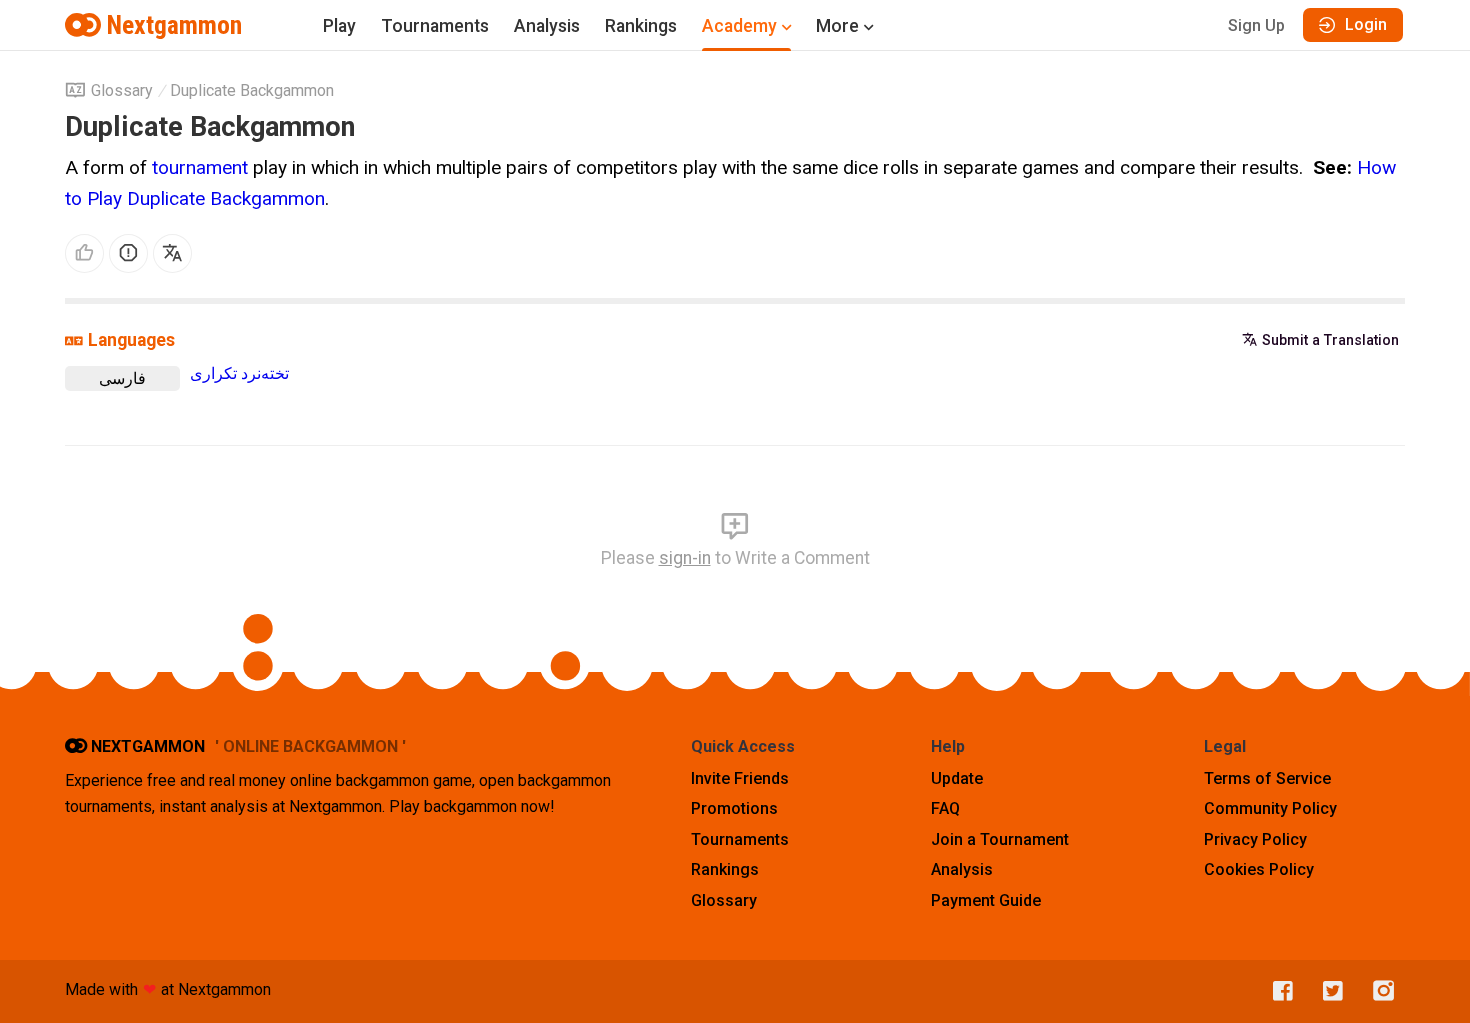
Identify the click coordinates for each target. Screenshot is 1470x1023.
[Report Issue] (128, 253)
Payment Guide (986, 900)
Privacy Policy (1255, 839)
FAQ (945, 808)
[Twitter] (1328, 991)
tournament (200, 167)
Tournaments (435, 26)
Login (1366, 24)
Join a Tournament (1000, 839)
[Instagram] (1379, 991)
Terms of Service (1267, 778)
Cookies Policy (1259, 869)
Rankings (641, 26)
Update (957, 778)
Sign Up (1256, 25)
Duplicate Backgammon (252, 90)
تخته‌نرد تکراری (239, 373)
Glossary (122, 90)
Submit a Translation (1330, 340)
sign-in (685, 558)
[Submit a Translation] (172, 253)
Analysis (547, 26)
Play (339, 26)
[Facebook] (1278, 991)
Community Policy (1270, 808)
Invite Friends (740, 778)
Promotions (734, 808)
